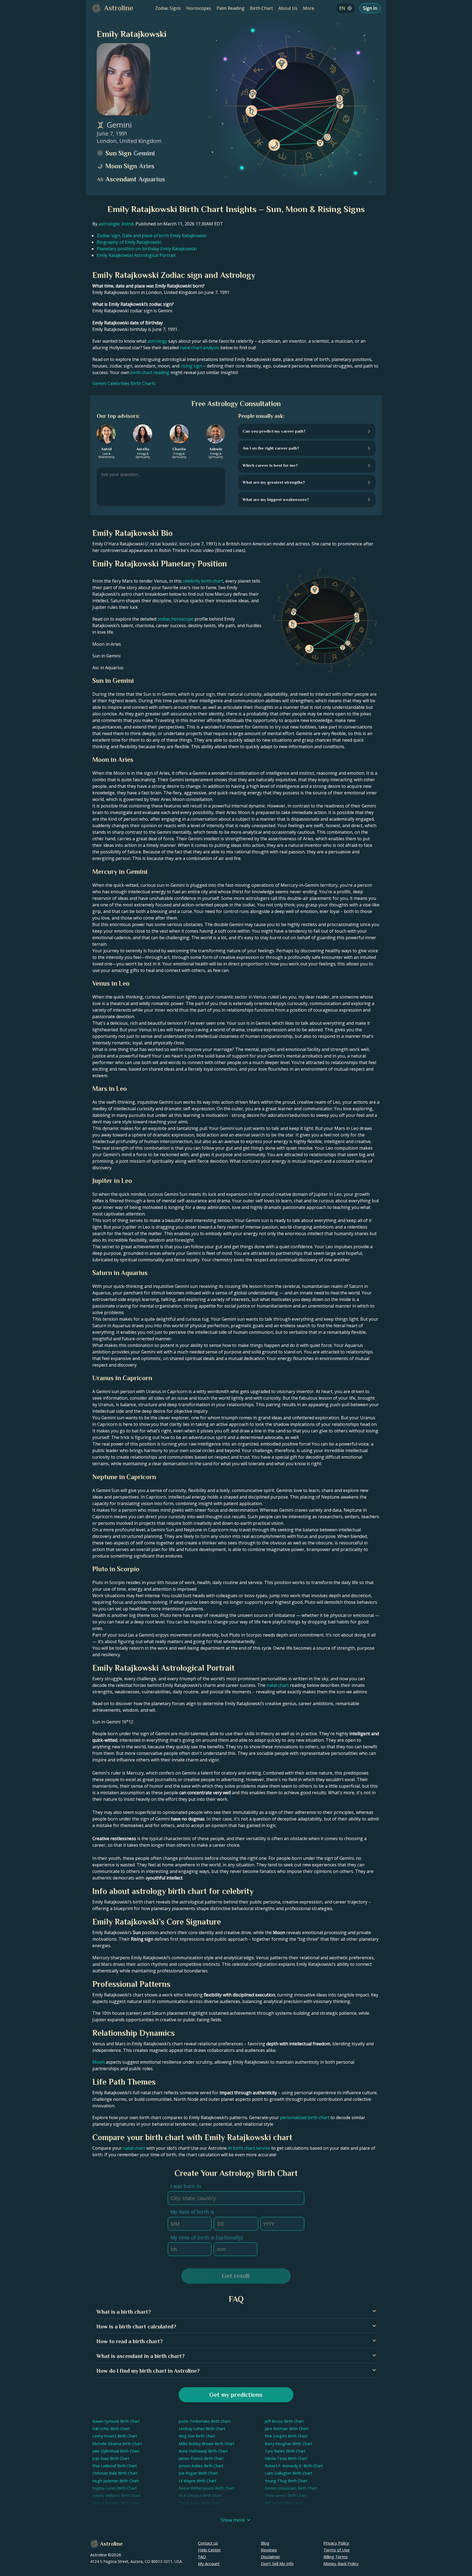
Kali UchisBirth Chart (111, 2429)
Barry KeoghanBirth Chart (288, 2444)
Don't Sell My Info (277, 2563)
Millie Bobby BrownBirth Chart (206, 2444)
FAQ (202, 2557)
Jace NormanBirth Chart (287, 2429)
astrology (157, 341)
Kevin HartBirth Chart (198, 2510)
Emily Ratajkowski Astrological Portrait (136, 255)
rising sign (191, 366)
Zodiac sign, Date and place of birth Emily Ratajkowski (152, 236)
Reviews (269, 2550)
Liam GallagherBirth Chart (288, 2473)
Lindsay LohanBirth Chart (202, 2429)
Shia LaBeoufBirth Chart (115, 2466)
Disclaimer (271, 2557)
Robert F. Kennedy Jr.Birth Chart (294, 2466)
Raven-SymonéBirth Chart (116, 2421)
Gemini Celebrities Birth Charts (124, 383)
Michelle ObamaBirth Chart (117, 2444)
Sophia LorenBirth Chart (115, 2488)
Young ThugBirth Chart (286, 2481)
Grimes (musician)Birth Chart (291, 2488)
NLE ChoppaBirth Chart (200, 2496)
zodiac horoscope (175, 619)
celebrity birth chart (203, 581)
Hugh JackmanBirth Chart (116, 2481)
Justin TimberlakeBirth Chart (205, 2421)
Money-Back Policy (341, 2563)
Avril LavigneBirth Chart (286, 2510)
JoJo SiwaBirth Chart (111, 2458)
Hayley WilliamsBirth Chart (116, 2496)
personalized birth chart (305, 2117)
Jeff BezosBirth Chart (284, 2421)
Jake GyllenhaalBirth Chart (116, 2451)
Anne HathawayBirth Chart (203, 2451)
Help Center (210, 2550)
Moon (98, 2062)
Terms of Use (337, 2550)
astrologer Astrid (116, 224)
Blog (265, 2543)
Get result (236, 2276)
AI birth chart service (249, 2148)
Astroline (111, 2544)
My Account (209, 2563)
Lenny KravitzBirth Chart (115, 2436)
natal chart (278, 1685)
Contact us (208, 2543)
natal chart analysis (200, 348)
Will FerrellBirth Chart (284, 2503)
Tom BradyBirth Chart (113, 2510)
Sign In (370, 8)
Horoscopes (199, 8)
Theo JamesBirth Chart (286, 2496)
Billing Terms (336, 2557)
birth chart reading (150, 372)
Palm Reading (231, 8)
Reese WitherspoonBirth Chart (207, 2488)
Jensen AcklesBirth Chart (201, 2466)
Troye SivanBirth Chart (200, 2503)
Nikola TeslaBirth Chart (286, 2458)
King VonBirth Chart (197, 2436)
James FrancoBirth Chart (201, 2458)
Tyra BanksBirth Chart (285, 2451)
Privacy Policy (336, 2543)
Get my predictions (236, 2395)
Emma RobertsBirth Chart (116, 2503)
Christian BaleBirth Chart (115, 2473)
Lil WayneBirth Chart (197, 2481)
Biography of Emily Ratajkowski (129, 242)
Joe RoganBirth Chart (198, 2473)
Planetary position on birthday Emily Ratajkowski (147, 249)
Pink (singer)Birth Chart (286, 2436)
